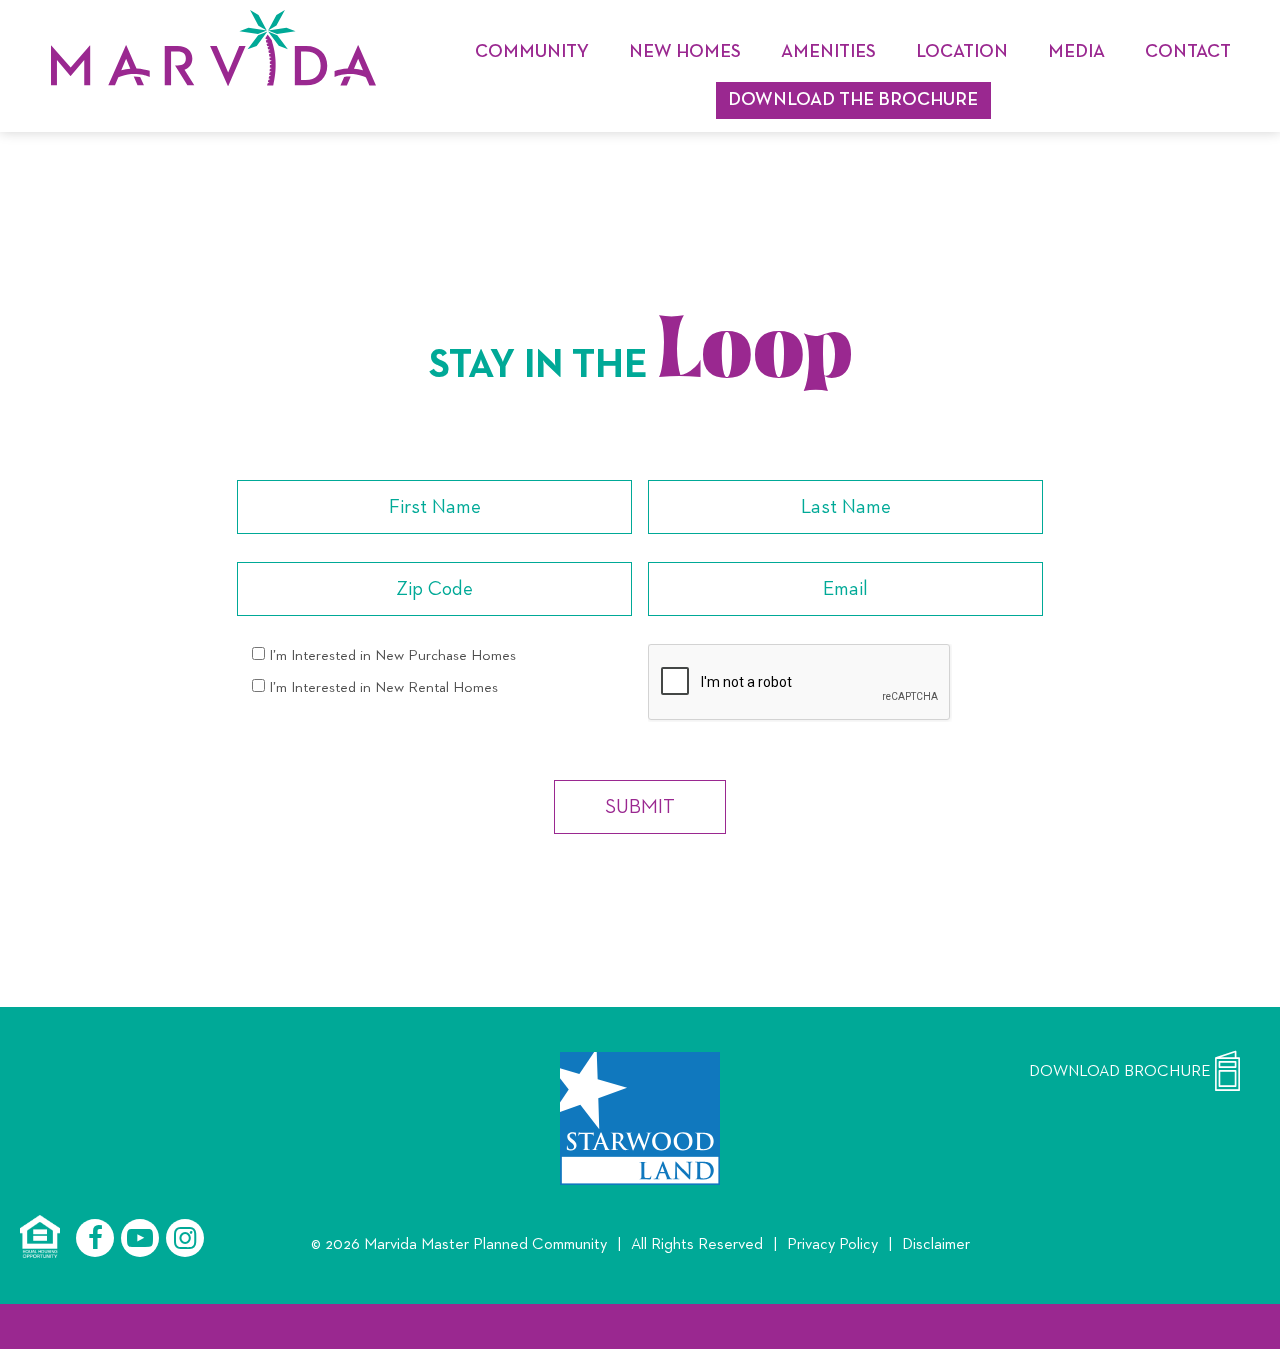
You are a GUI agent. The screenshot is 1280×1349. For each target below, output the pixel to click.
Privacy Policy (832, 1245)
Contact (1188, 52)
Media (1076, 52)
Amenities (828, 52)
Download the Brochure (853, 100)
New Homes (685, 52)
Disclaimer (936, 1245)
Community (532, 52)
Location (962, 52)
